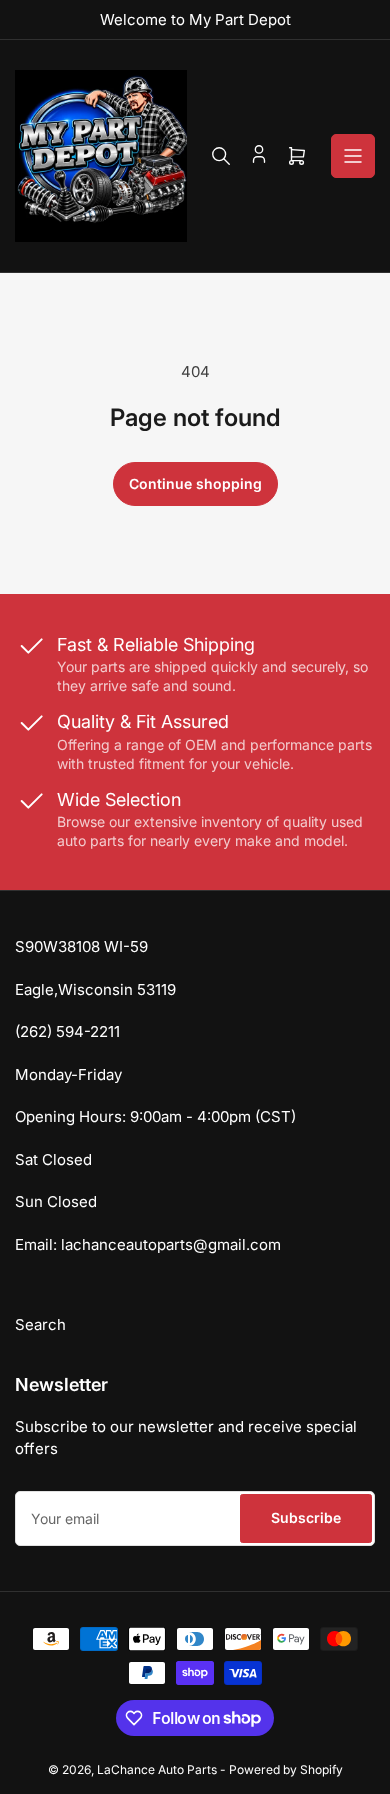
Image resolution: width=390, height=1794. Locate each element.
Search (40, 1324)
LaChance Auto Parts (158, 1769)
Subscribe (306, 1517)
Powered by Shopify (286, 1769)
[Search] (221, 156)
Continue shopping (195, 483)
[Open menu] (353, 156)
